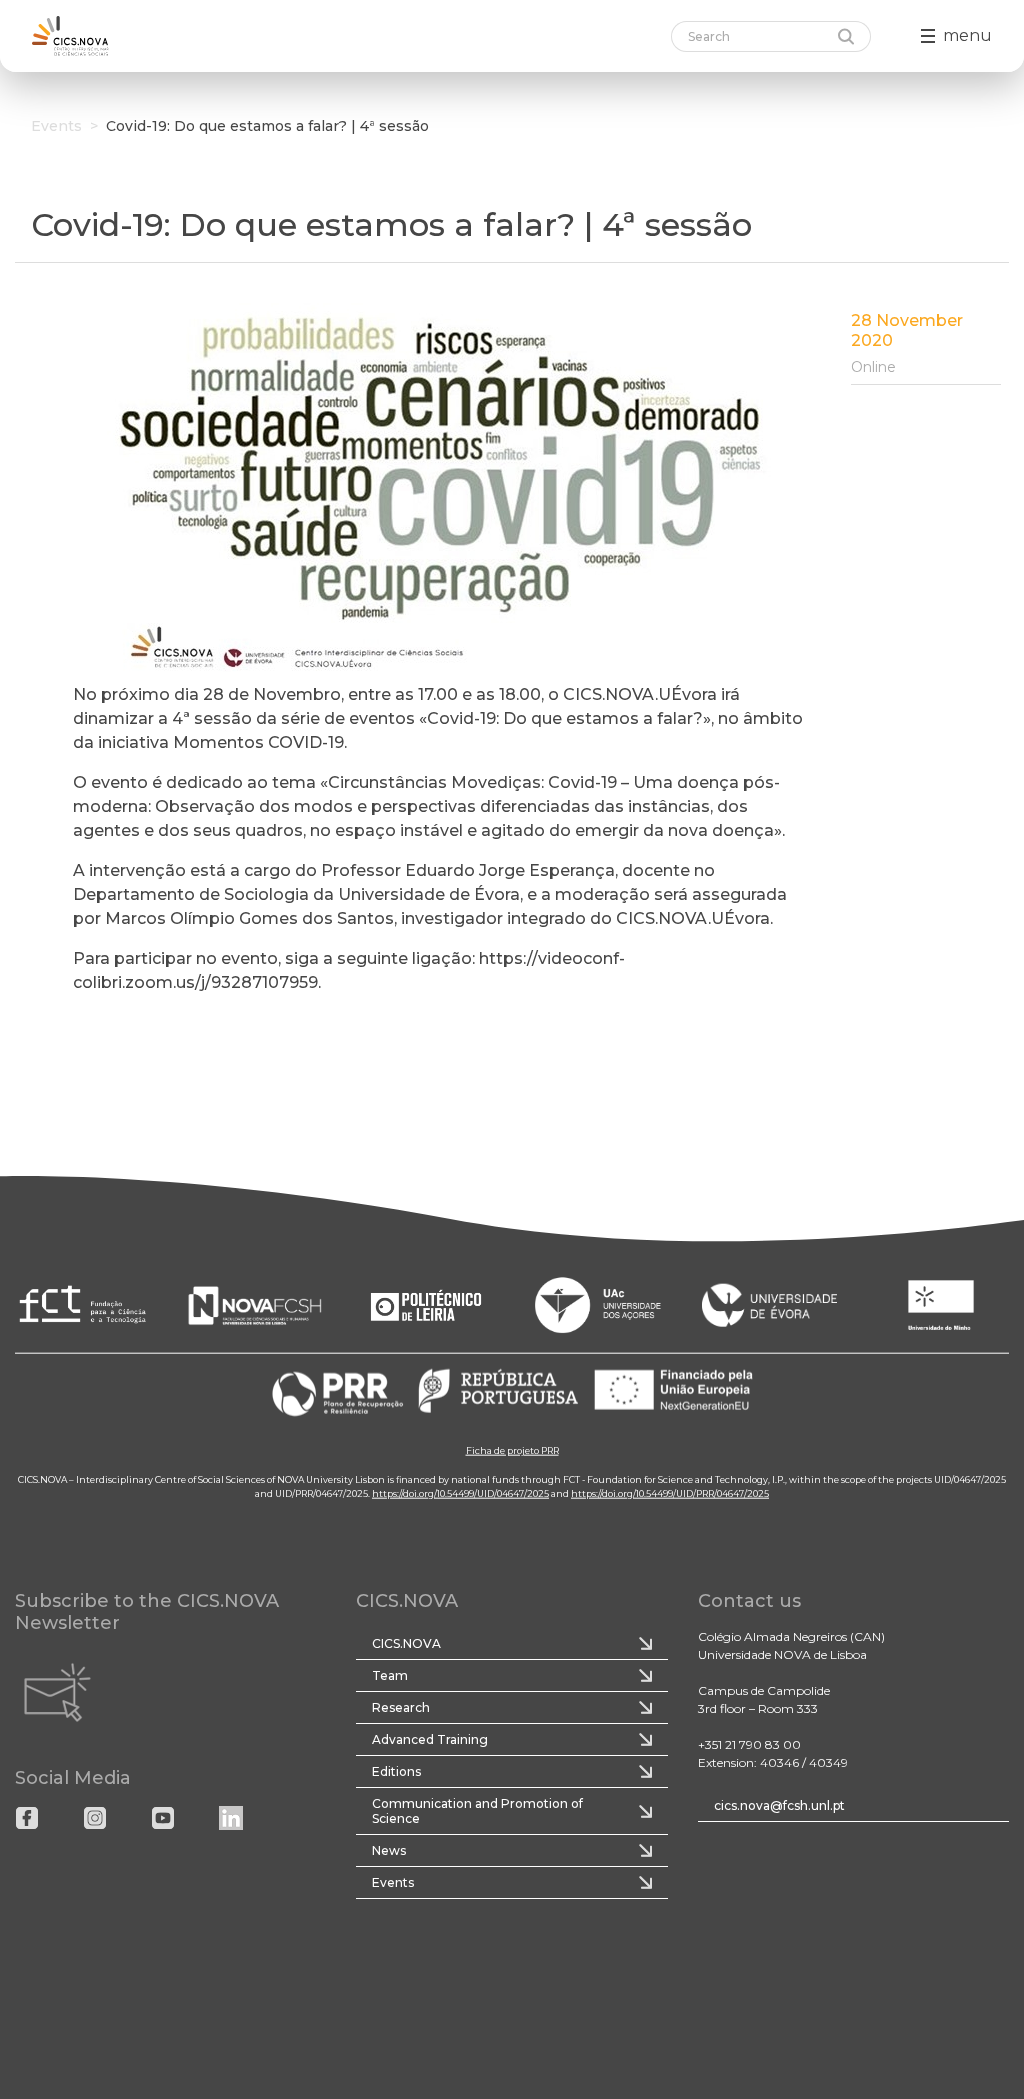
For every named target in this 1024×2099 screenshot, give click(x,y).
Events (56, 126)
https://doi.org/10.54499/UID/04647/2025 (460, 1492)
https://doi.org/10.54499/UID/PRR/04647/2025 (670, 1492)
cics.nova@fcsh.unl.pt (779, 1805)
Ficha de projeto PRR (512, 1449)
